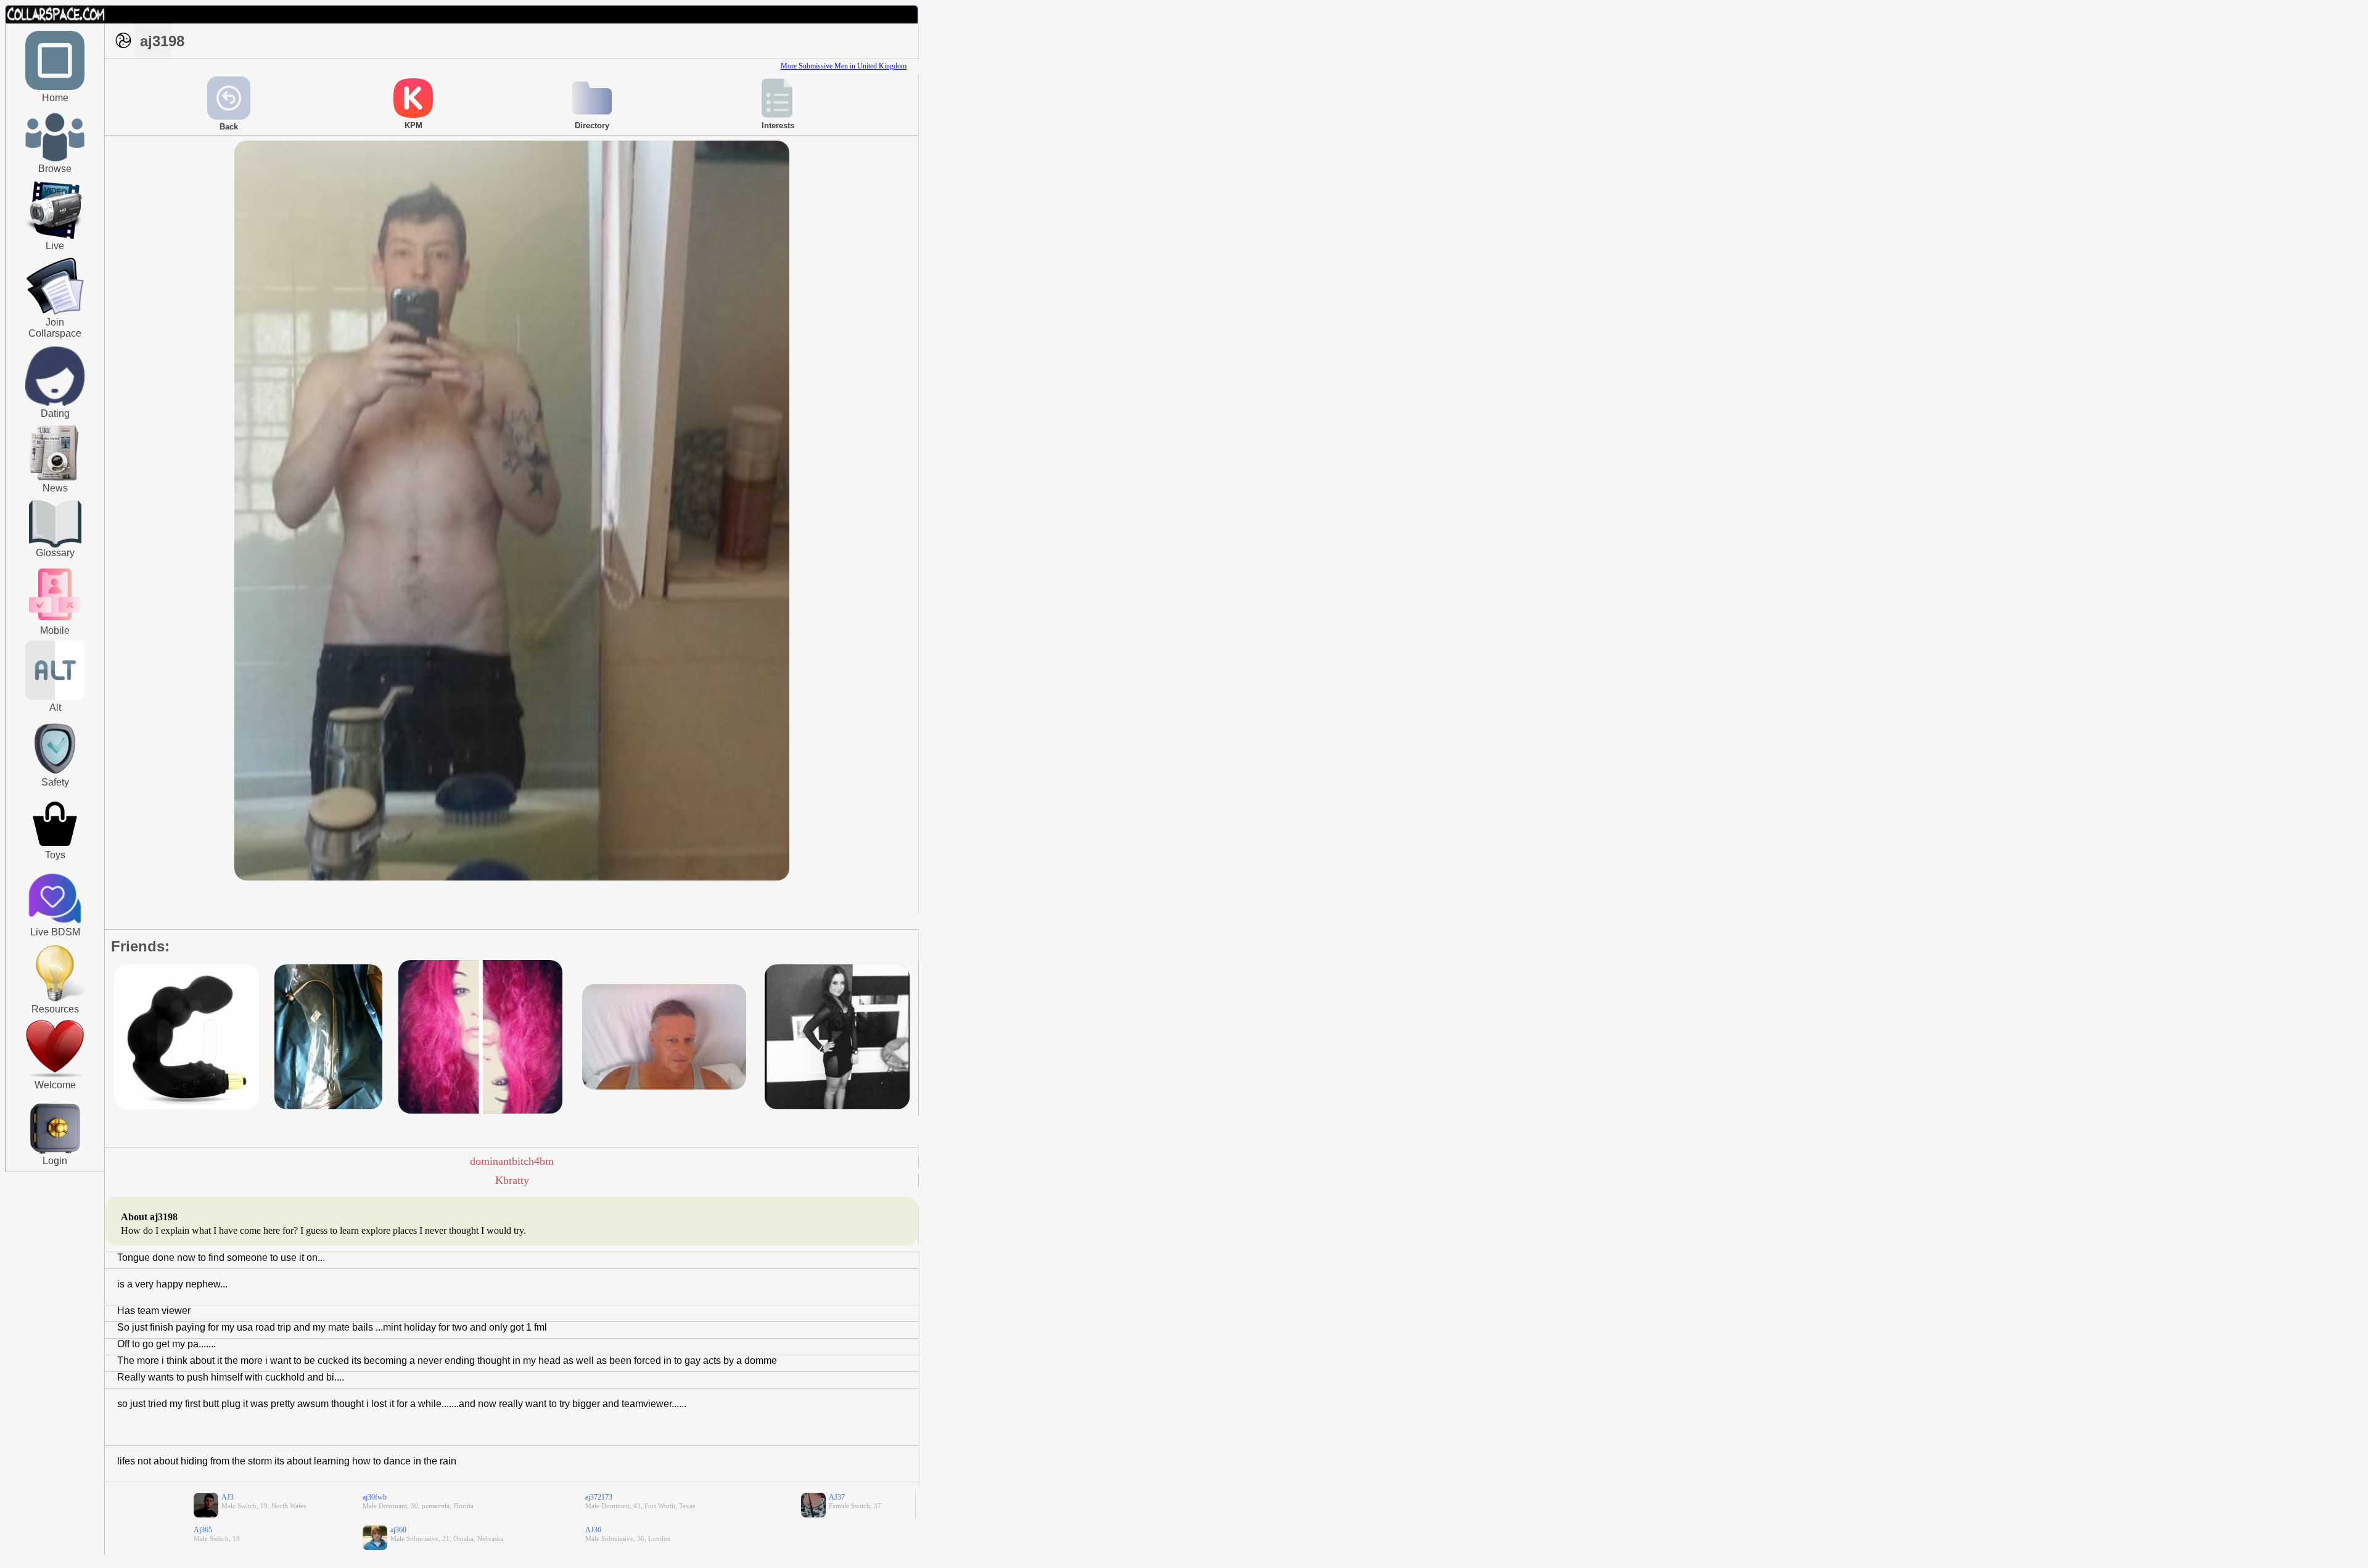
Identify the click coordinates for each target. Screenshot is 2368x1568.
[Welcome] (55, 1075)
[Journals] (55, 480)
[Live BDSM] (55, 900)
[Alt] (55, 697)
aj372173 (599, 1497)
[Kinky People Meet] (55, 403)
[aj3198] (512, 878)
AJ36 (593, 1530)
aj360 (398, 1530)
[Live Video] (55, 237)
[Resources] (55, 1000)
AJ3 (228, 1497)
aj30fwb (375, 1497)
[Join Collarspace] (55, 287)
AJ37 (837, 1497)
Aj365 (203, 1530)
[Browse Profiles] (55, 622)
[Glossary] (55, 525)
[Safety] (55, 776)
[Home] (55, 88)
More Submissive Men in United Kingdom (844, 66)
